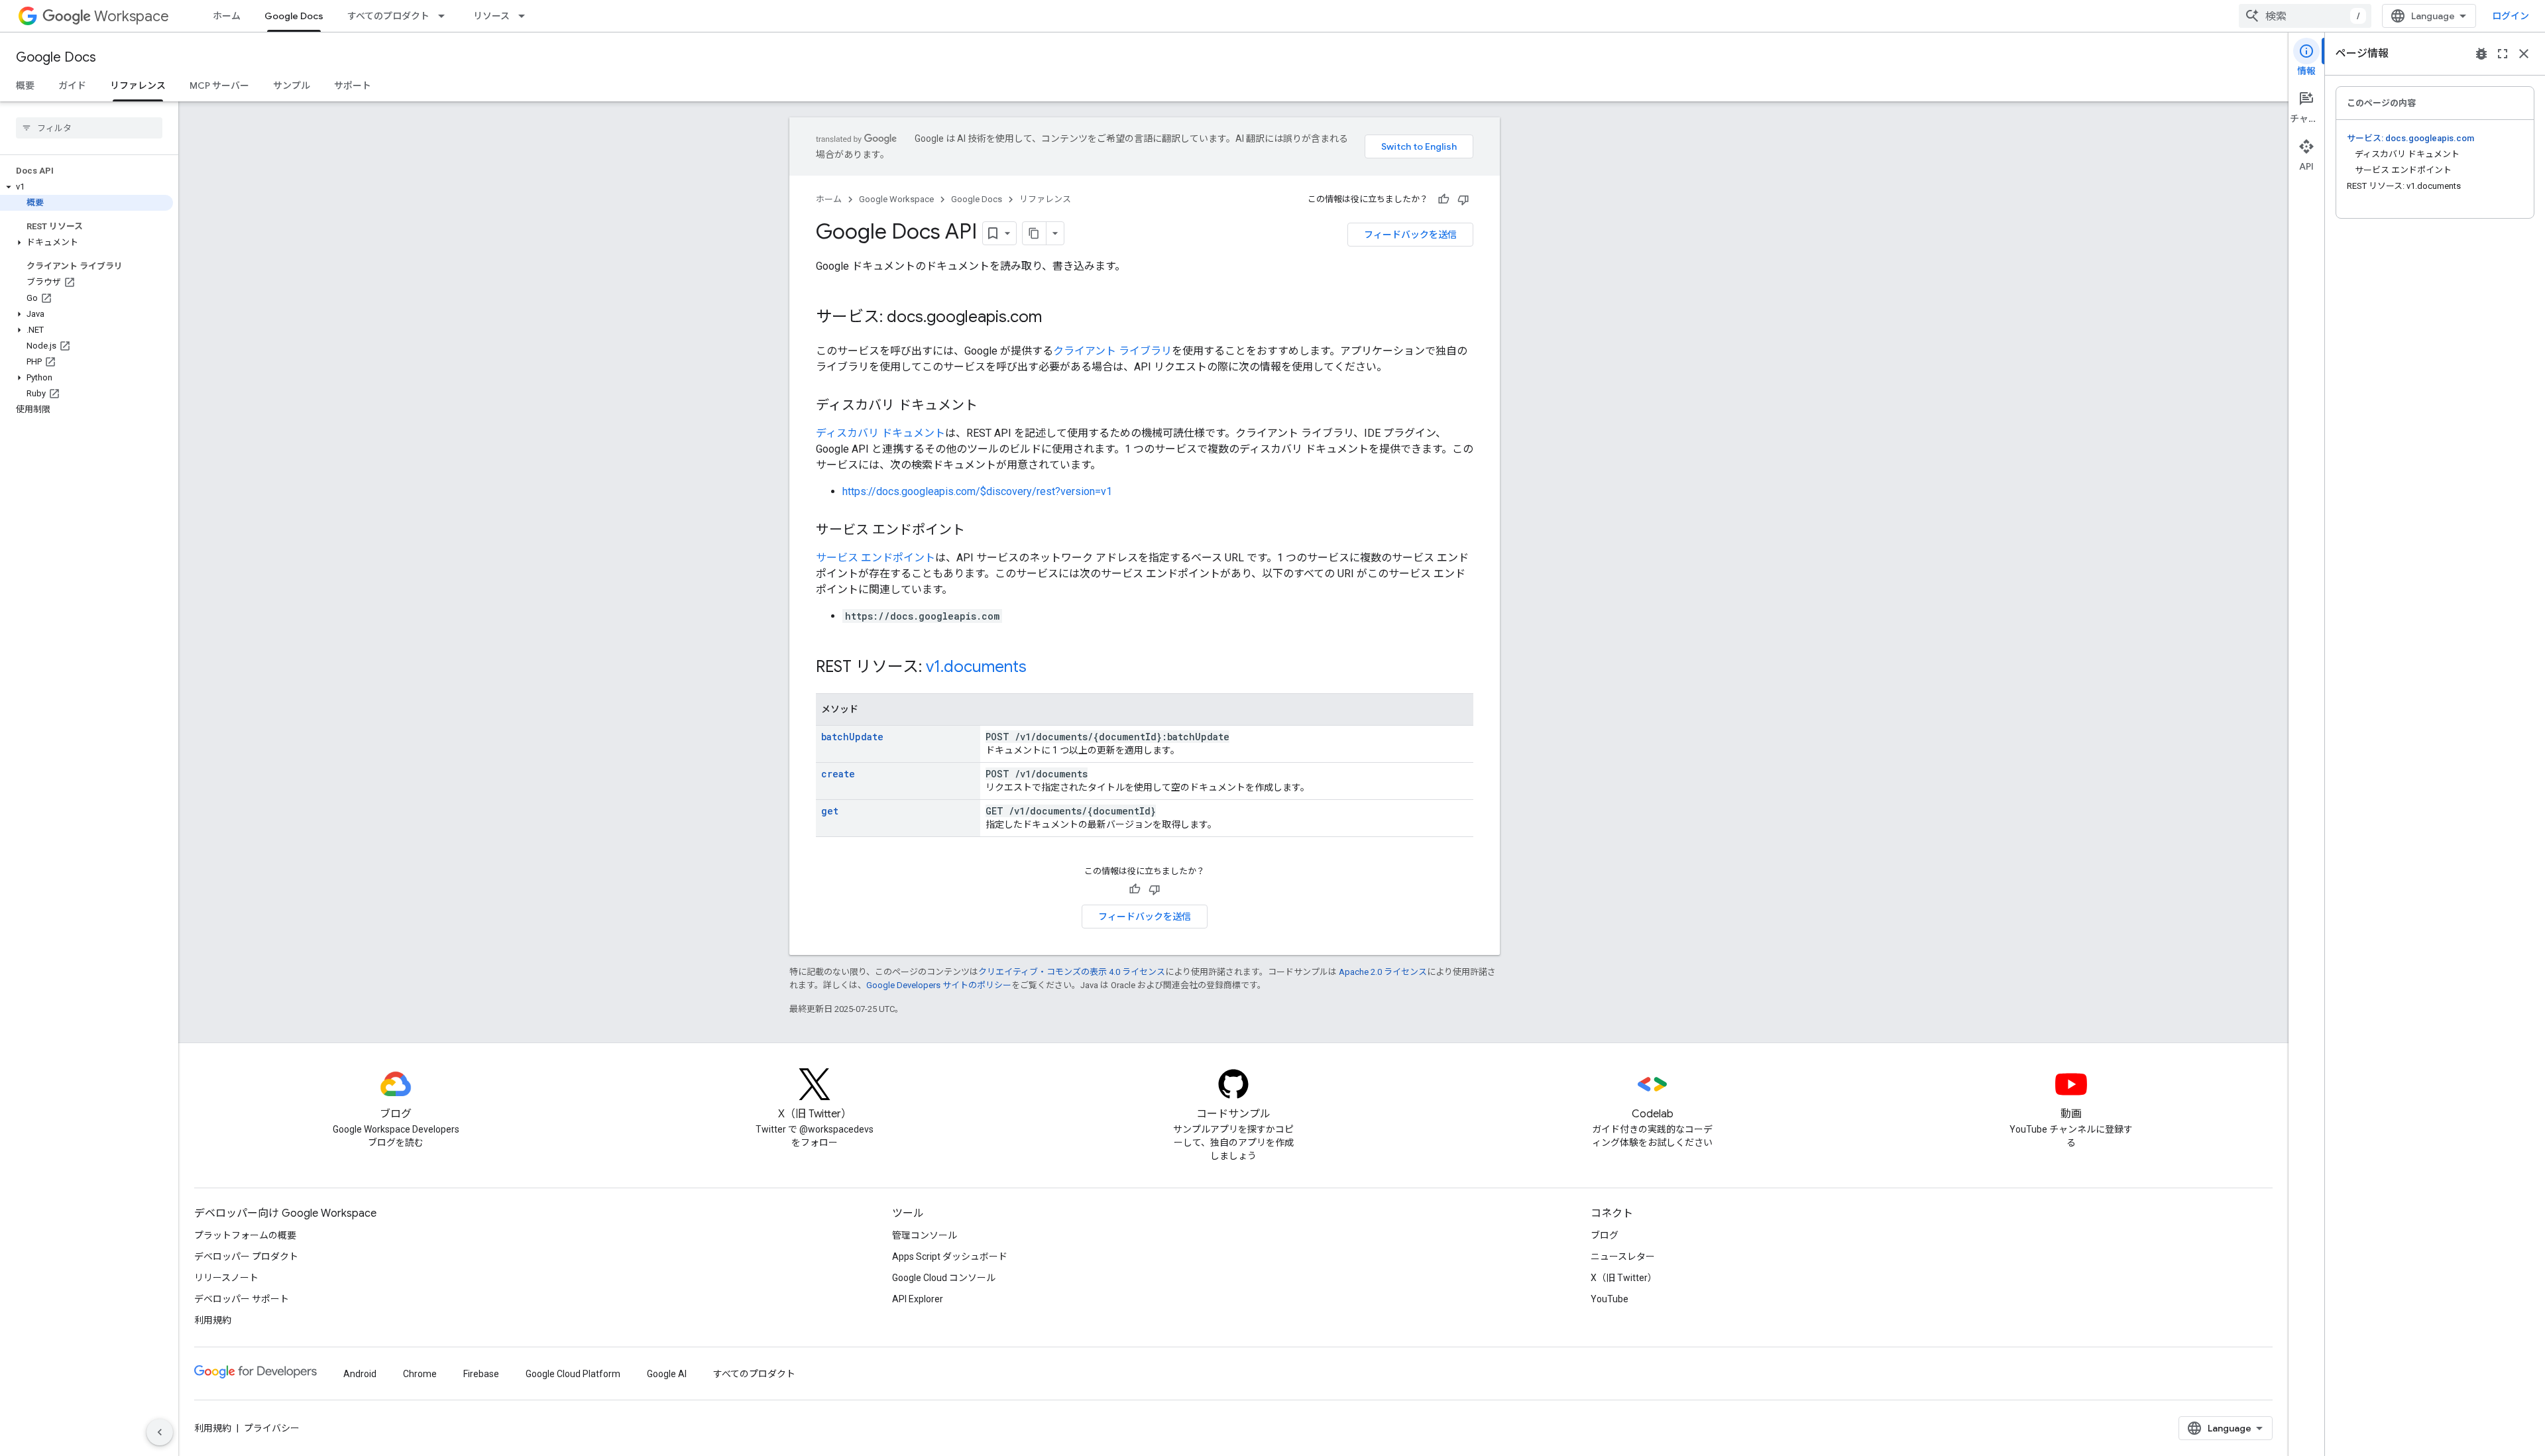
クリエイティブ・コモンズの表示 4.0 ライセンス (1072, 972)
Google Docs (294, 16)
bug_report (2481, 54)
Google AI (667, 1374)
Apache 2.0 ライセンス (1383, 972)
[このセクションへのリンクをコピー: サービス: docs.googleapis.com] (1055, 318)
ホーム (227, 16)
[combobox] (2305, 16)
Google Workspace (896, 199)
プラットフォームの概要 (245, 1235)
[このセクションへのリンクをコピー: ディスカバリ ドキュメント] (991, 406)
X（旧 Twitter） (1624, 1278)
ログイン (2511, 16)
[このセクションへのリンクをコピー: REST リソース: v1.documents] (1040, 668)
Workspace (132, 16)
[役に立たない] (1463, 199)
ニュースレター (1623, 1257)
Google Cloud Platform (573, 1374)
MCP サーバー (219, 85)
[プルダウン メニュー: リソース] (526, 16)
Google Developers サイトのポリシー (939, 985)
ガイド (72, 85)
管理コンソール (925, 1235)
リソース (491, 16)
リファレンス (138, 85)
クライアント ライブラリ (1112, 351)
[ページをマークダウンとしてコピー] (1035, 233)
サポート (353, 85)
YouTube (1610, 1299)
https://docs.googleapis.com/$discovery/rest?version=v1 (977, 491)
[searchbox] (89, 128)
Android (360, 1374)
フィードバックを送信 (1410, 235)
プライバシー (272, 1428)
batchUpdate (852, 737)
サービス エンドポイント (876, 558)
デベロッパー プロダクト (246, 1257)
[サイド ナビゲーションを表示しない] (160, 1432)
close (2524, 54)
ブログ (1605, 1235)
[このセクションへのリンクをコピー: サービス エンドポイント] (978, 531)
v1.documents (976, 667)
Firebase (481, 1374)
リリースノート (226, 1278)
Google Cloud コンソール (944, 1278)
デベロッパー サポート (242, 1299)
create (838, 774)
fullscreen (2503, 54)
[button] (86, 187)
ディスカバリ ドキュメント (880, 433)
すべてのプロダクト (388, 16)
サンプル (292, 85)
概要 (25, 85)
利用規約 (213, 1320)
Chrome (420, 1374)
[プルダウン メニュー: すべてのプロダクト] (445, 16)
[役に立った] (1443, 199)
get (830, 811)
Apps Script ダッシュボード (950, 1257)
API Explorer (918, 1299)
